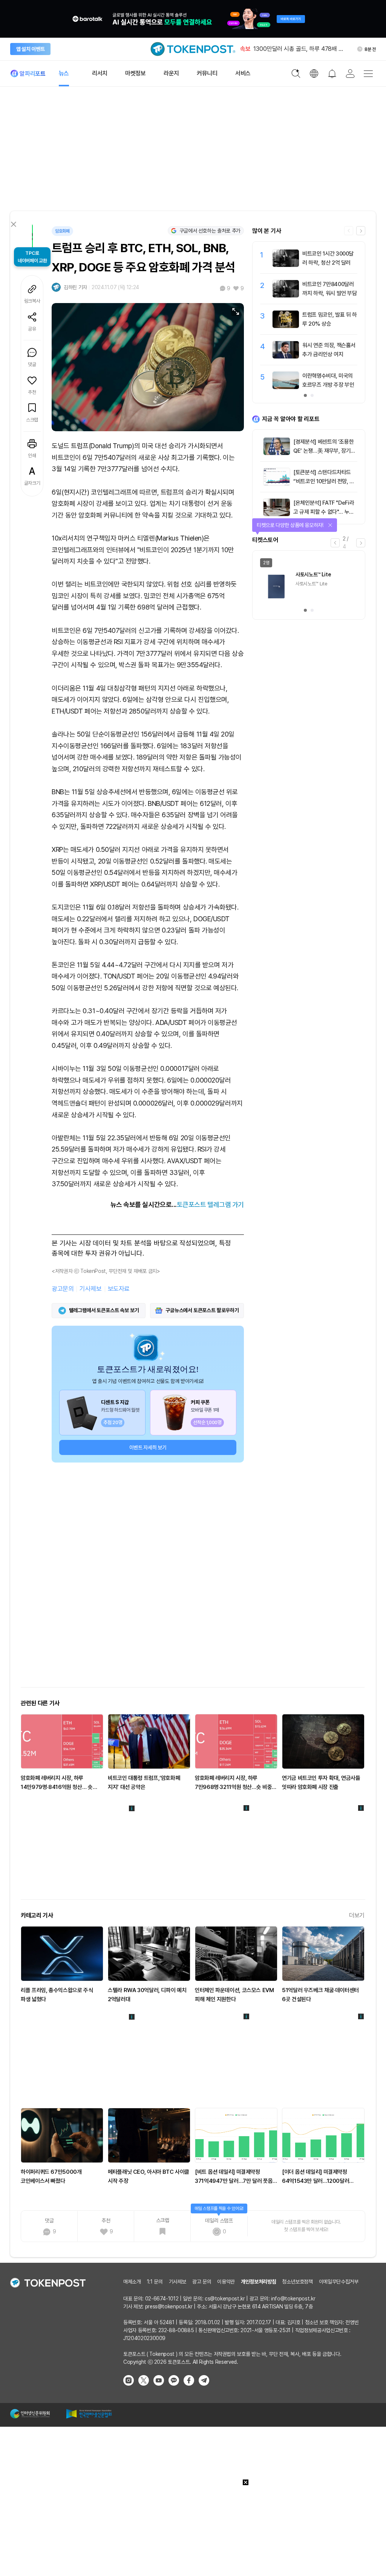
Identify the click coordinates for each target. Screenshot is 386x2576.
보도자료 (119, 1289)
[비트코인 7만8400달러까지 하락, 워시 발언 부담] (286, 296)
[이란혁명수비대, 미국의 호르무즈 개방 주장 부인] (286, 387)
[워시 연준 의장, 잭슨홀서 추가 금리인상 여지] (286, 357)
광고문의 (63, 1289)
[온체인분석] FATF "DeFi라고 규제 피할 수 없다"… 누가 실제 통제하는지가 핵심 (324, 512)
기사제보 (90, 1289)
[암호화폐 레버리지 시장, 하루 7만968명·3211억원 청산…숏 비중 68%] (236, 1741)
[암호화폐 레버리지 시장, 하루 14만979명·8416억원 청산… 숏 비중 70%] (62, 1741)
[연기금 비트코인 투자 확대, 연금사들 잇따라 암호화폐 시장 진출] (323, 1741)
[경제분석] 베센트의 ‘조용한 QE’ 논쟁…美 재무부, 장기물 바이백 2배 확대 (324, 451)
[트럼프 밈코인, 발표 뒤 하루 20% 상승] (286, 326)
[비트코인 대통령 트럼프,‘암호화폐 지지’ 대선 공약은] (149, 1741)
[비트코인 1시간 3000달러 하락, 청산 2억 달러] (286, 265)
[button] (361, 231)
